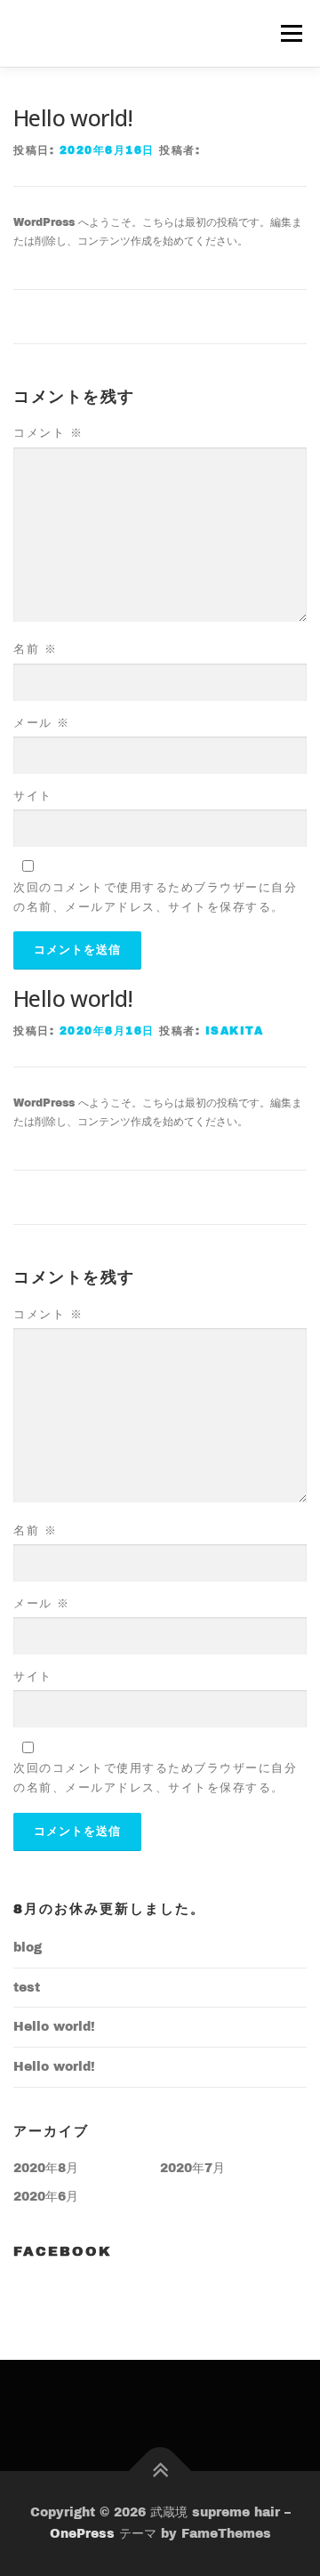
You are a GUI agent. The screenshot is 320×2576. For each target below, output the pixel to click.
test (27, 1988)
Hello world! (54, 2027)
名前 (35, 649)
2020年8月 (46, 2168)
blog (28, 1948)
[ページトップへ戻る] (160, 2471)
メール (42, 723)
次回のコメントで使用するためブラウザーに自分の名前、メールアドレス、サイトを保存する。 (155, 898)
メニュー (291, 33)
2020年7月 (192, 2168)
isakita (235, 1031)
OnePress (82, 2534)
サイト (33, 796)
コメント (48, 433)
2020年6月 (46, 2197)
